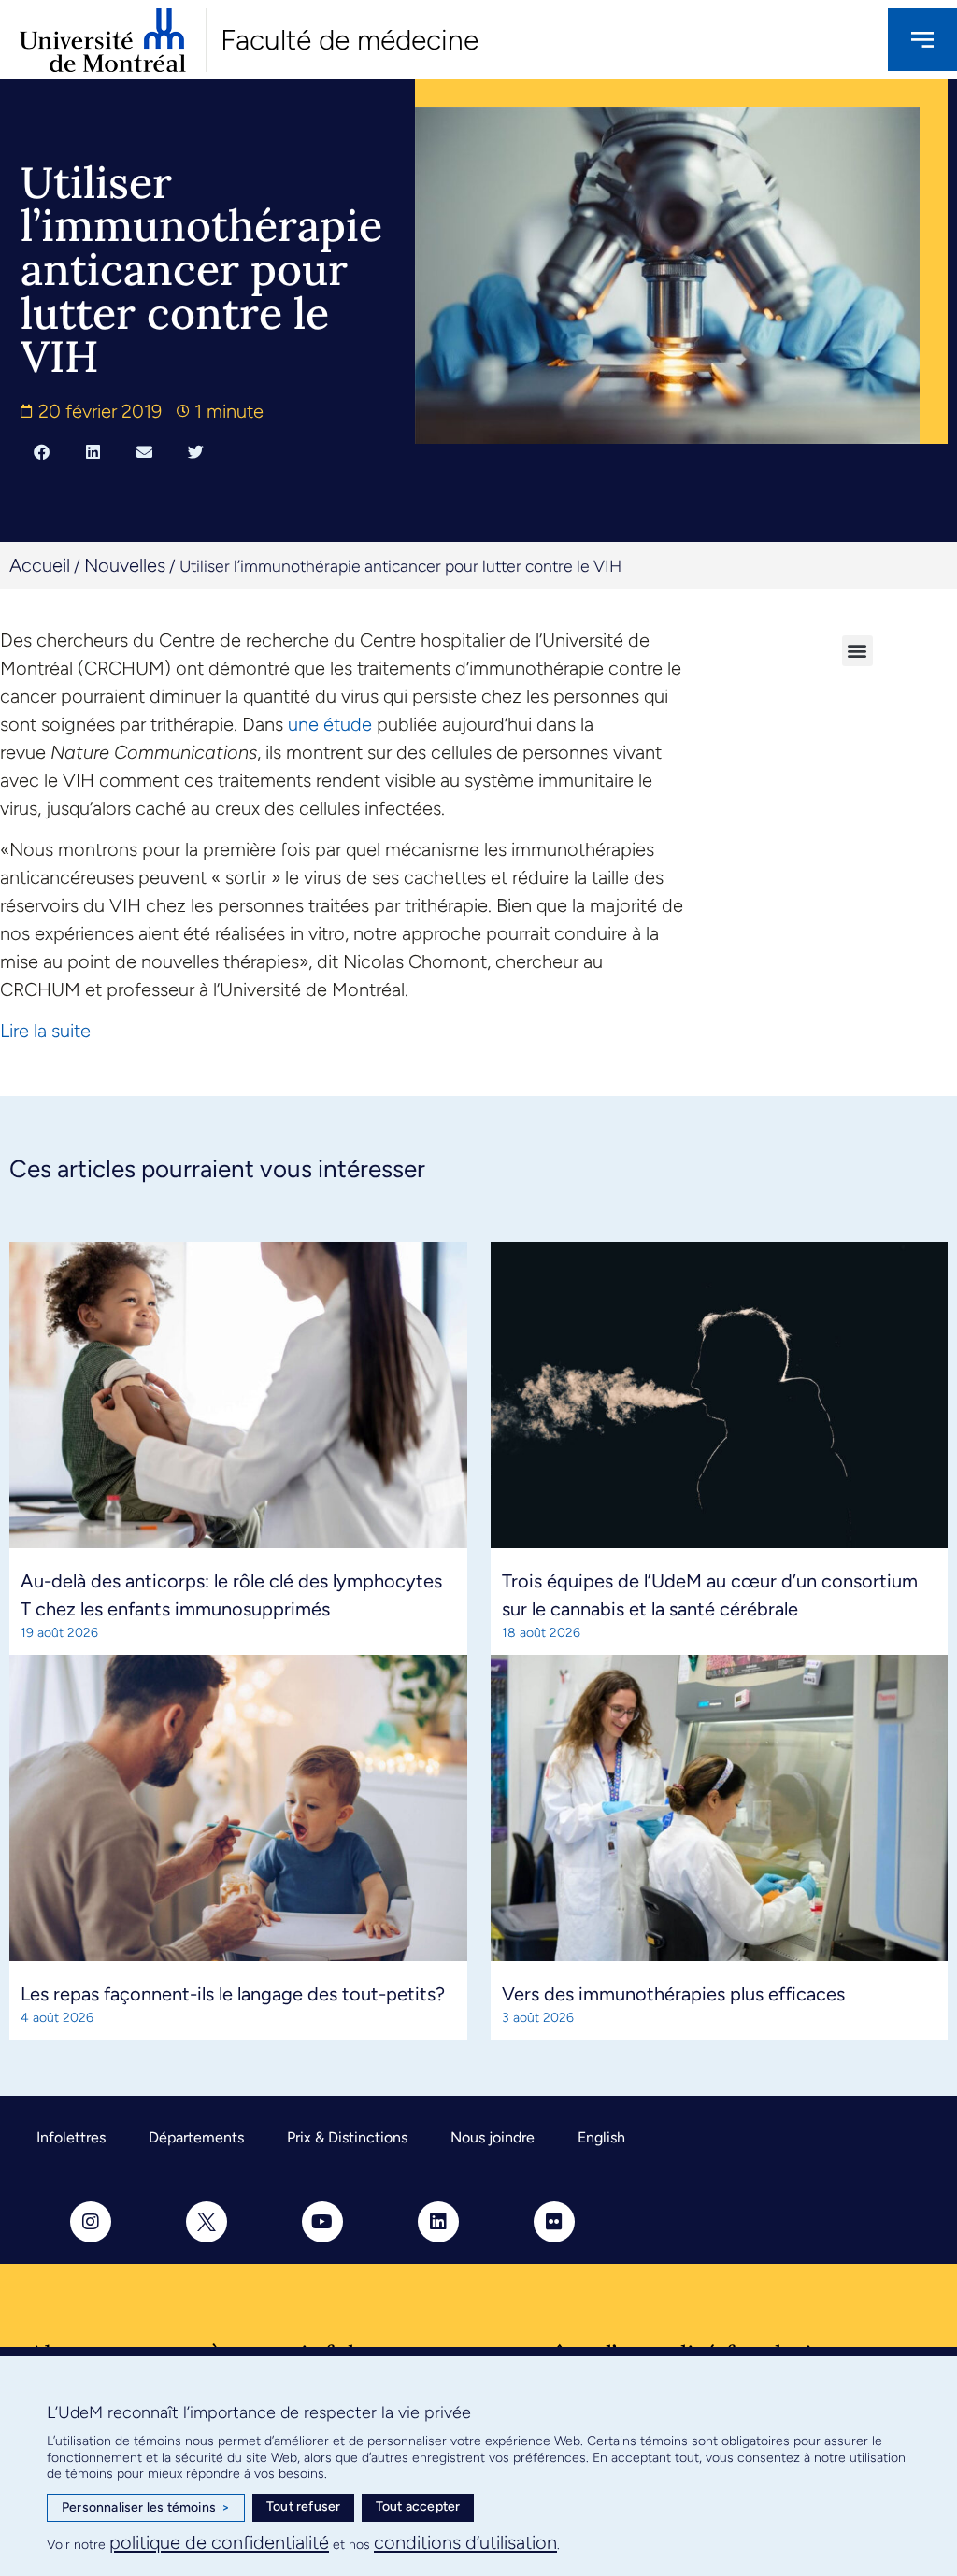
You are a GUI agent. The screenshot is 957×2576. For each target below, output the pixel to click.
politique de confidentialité (219, 2542)
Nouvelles (125, 565)
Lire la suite (45, 1031)
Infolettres (71, 2137)
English (601, 2137)
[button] (42, 452)
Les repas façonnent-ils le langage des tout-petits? (233, 1994)
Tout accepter (418, 2506)
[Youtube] (322, 2222)
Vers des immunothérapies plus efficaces (673, 1994)
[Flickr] (554, 2222)
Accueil (40, 565)
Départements (196, 2137)
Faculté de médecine (350, 40)
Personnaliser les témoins (146, 2507)
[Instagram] (91, 2222)
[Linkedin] (438, 2222)
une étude (330, 724)
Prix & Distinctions (347, 2137)
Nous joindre (493, 2137)
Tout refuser (303, 2506)
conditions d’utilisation (465, 2542)
